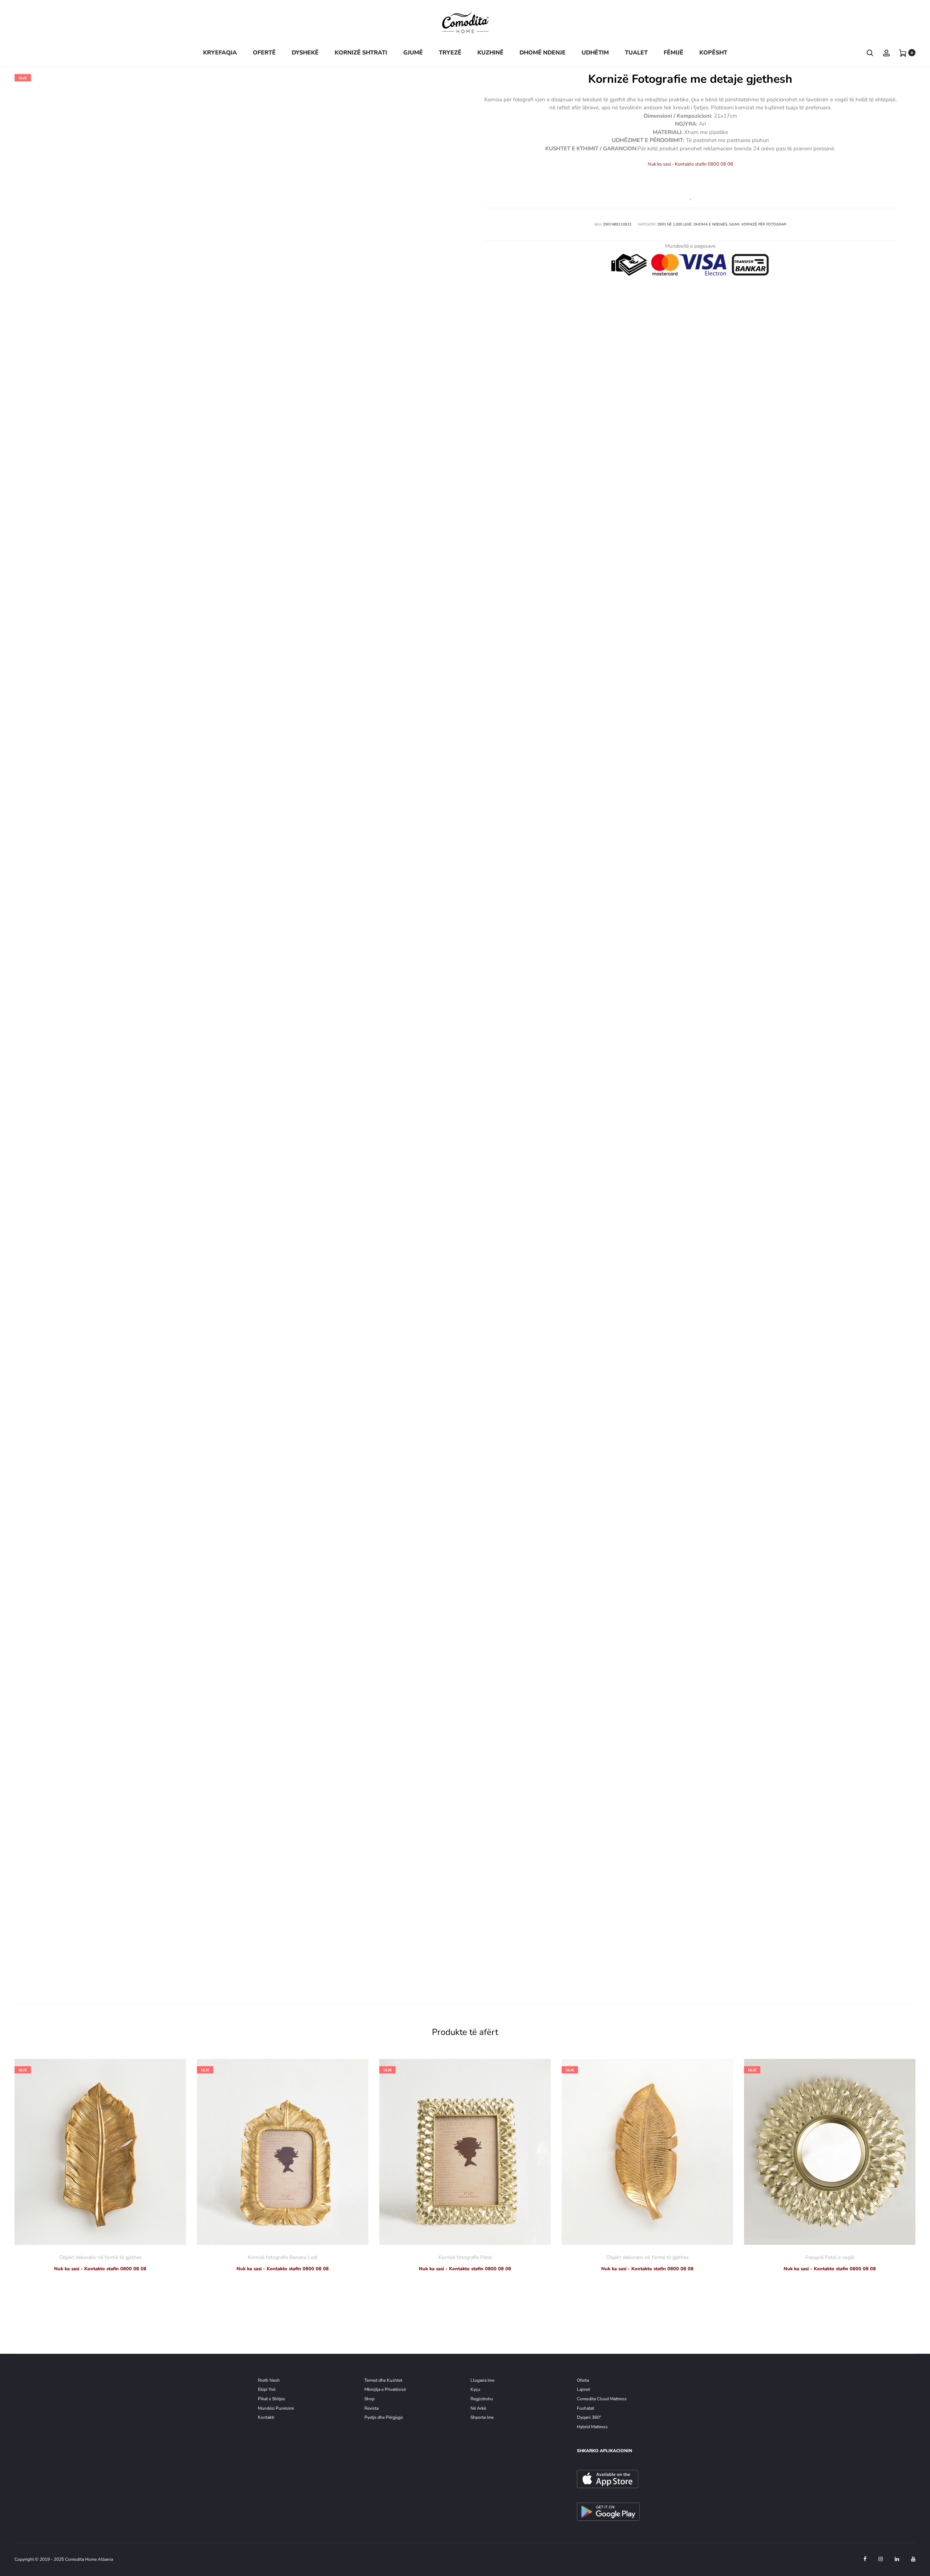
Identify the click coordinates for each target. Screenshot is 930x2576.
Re (473, 2399)
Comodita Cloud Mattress (602, 2399)
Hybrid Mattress (592, 2427)
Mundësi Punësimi (276, 2408)
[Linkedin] (897, 2559)
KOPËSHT (713, 53)
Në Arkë (478, 2408)
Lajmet (583, 2389)
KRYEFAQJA (220, 53)
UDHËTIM (595, 53)
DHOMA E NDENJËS (710, 224)
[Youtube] (913, 2559)
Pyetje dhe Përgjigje (384, 2417)
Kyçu (475, 2389)
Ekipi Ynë (267, 2389)
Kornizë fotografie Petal (465, 2257)
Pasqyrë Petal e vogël (830, 2257)
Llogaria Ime (482, 2380)
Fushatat (585, 2408)
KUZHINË (490, 53)
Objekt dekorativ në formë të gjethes (100, 2257)
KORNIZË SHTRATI (361, 53)
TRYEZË (450, 53)
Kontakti (266, 2417)
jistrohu (486, 2399)
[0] (903, 52)
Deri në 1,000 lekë (675, 224)
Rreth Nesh (269, 2380)
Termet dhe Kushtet (383, 2380)
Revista (371, 2408)
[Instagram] (881, 2559)
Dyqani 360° (589, 2417)
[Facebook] (865, 2559)
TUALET (636, 53)
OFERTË (264, 53)
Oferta (583, 2380)
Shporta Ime (482, 2417)
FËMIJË (674, 53)
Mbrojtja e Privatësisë (385, 2389)
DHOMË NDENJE (543, 53)
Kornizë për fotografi (764, 224)
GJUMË (413, 53)
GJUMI (734, 224)
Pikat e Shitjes (272, 2399)
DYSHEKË (305, 53)
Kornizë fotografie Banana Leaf (283, 2257)
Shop (369, 2399)
